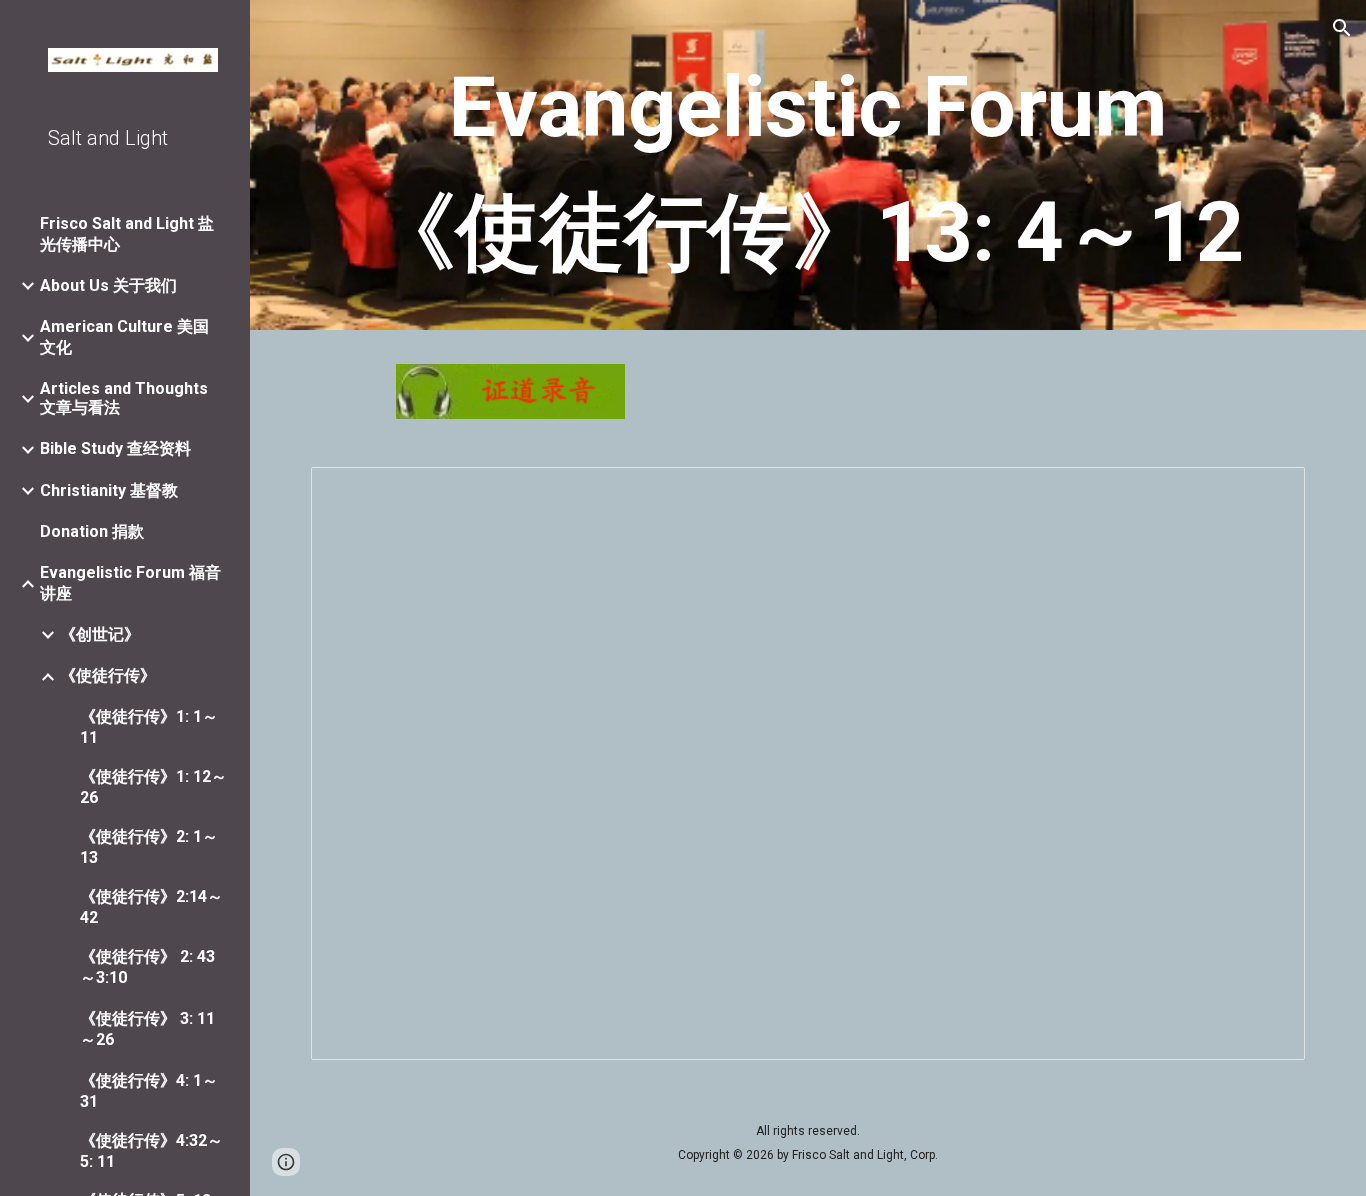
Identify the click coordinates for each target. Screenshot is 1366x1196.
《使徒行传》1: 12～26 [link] (153, 787)
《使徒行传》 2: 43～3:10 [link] (147, 967)
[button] (1342, 28)
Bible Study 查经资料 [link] (115, 448)
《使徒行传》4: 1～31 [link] (149, 1091)
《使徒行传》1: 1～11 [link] (149, 727)
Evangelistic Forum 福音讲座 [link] (130, 583)
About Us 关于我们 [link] (108, 285)
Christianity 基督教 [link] (109, 490)
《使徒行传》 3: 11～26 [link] (147, 1029)
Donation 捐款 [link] (92, 531)
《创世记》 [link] (100, 634)
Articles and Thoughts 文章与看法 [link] (124, 398)
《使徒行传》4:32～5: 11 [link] (151, 1151)
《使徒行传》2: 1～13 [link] (149, 847)
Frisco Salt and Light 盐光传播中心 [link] (127, 234)
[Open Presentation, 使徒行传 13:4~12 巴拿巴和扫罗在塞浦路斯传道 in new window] (1267, 493)
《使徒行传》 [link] (108, 675)
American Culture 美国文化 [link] (124, 337)
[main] (808, 170)
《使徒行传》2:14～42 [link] (151, 907)
